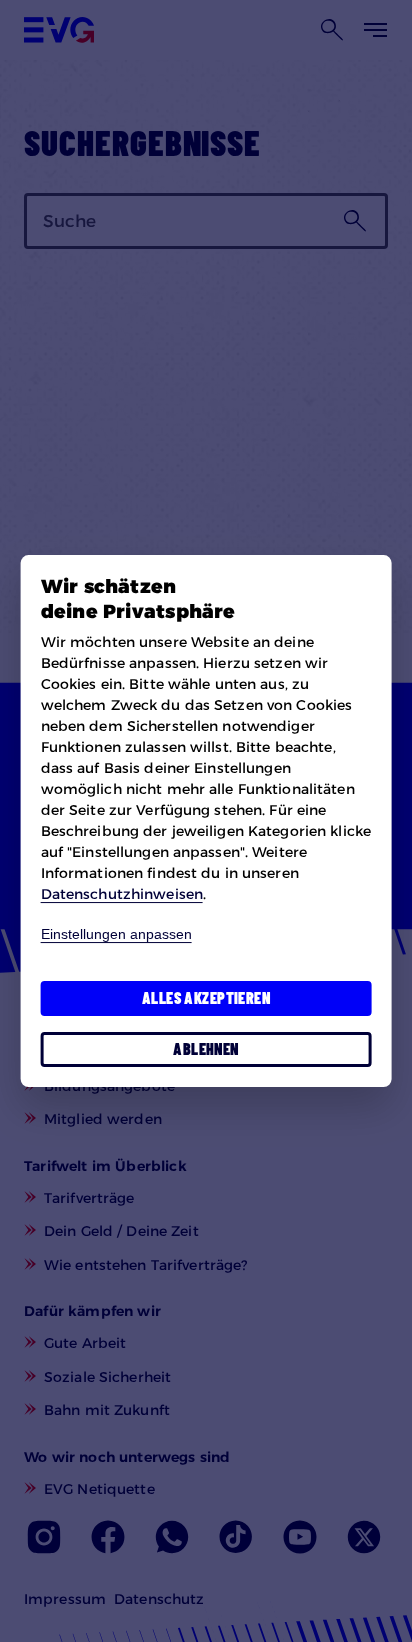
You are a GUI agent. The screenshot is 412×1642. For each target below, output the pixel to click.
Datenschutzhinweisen (122, 894)
